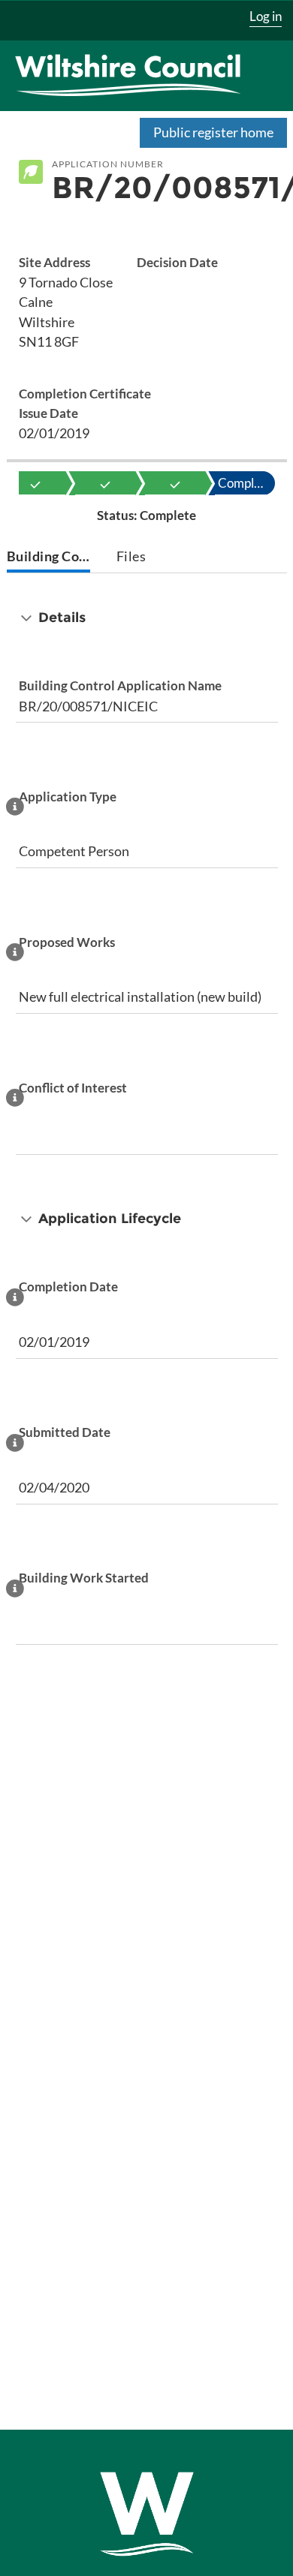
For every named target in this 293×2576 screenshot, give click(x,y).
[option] (35, 483)
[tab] (49, 558)
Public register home (213, 132)
